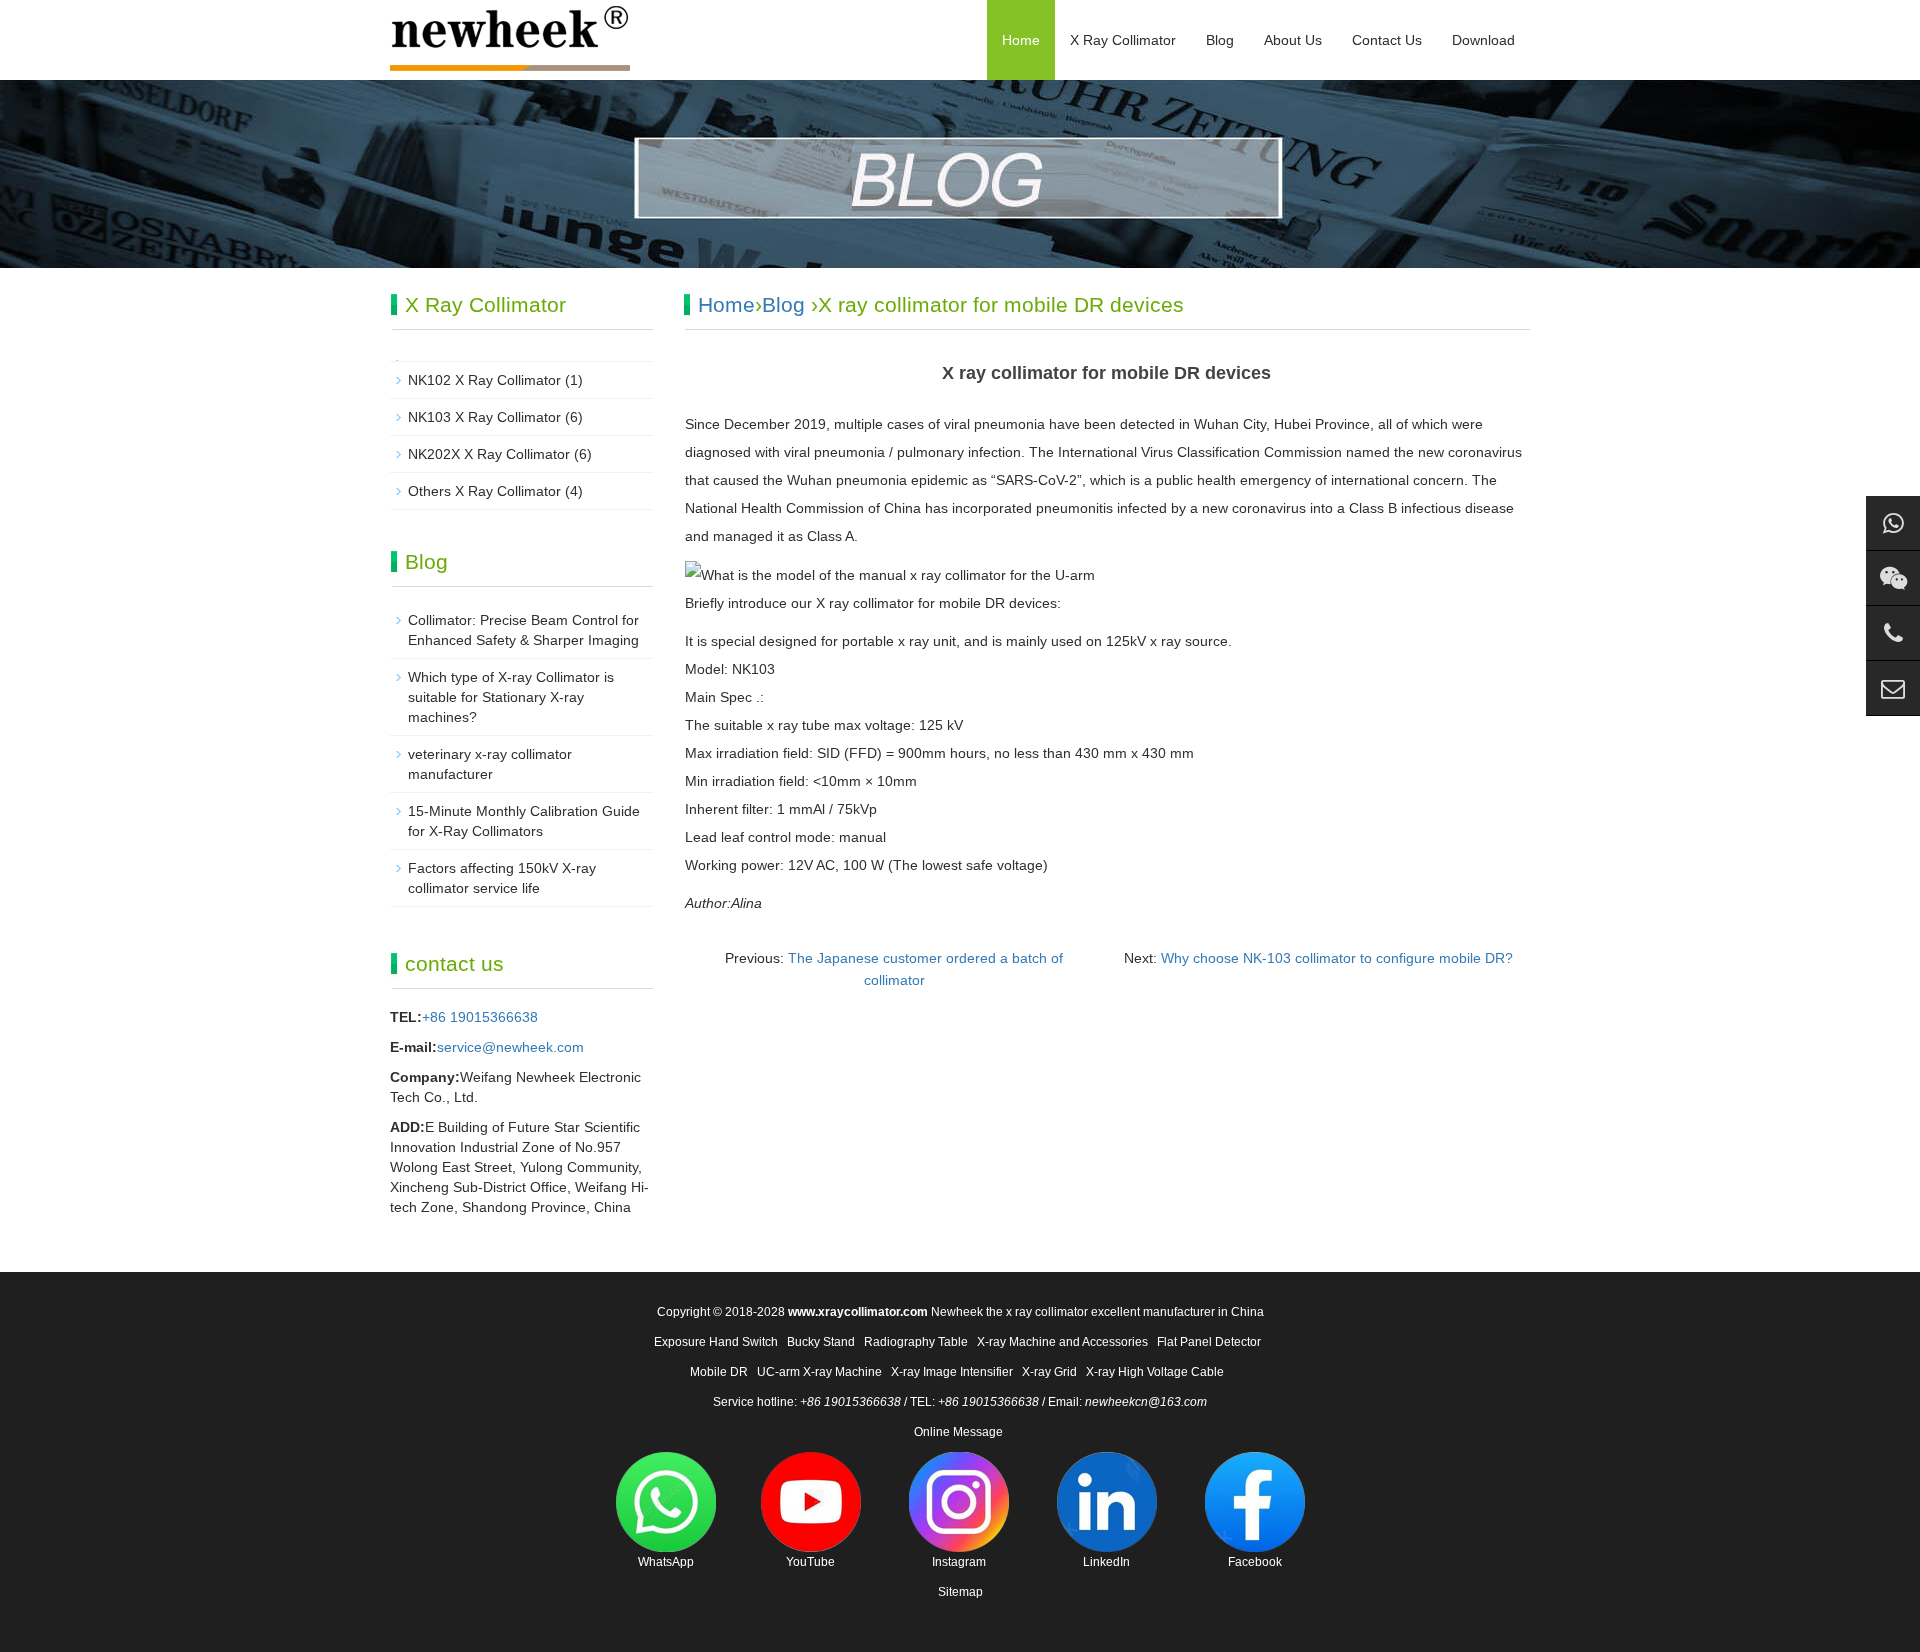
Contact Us (1387, 40)
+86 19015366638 (480, 1017)
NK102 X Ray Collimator (484, 380)
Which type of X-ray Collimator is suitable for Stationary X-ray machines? (511, 697)
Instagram (959, 1562)
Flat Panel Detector (1209, 1342)
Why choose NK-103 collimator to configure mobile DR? (1337, 958)
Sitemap (960, 1592)
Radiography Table (916, 1342)
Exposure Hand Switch (716, 1342)
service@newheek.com (510, 1047)
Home (1021, 40)
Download (1483, 40)
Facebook (1255, 1562)
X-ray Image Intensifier (952, 1372)
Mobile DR (719, 1372)
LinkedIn (1106, 1562)
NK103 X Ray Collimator (484, 417)
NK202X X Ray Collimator (489, 454)
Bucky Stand (821, 1342)
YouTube (810, 1562)
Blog (1220, 40)
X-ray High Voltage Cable (1155, 1372)
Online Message (958, 1432)
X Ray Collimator (1123, 40)
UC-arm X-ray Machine (819, 1372)
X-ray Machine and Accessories (1062, 1342)
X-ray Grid (1049, 1372)
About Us (1293, 40)
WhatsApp (666, 1562)
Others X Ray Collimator (484, 491)
